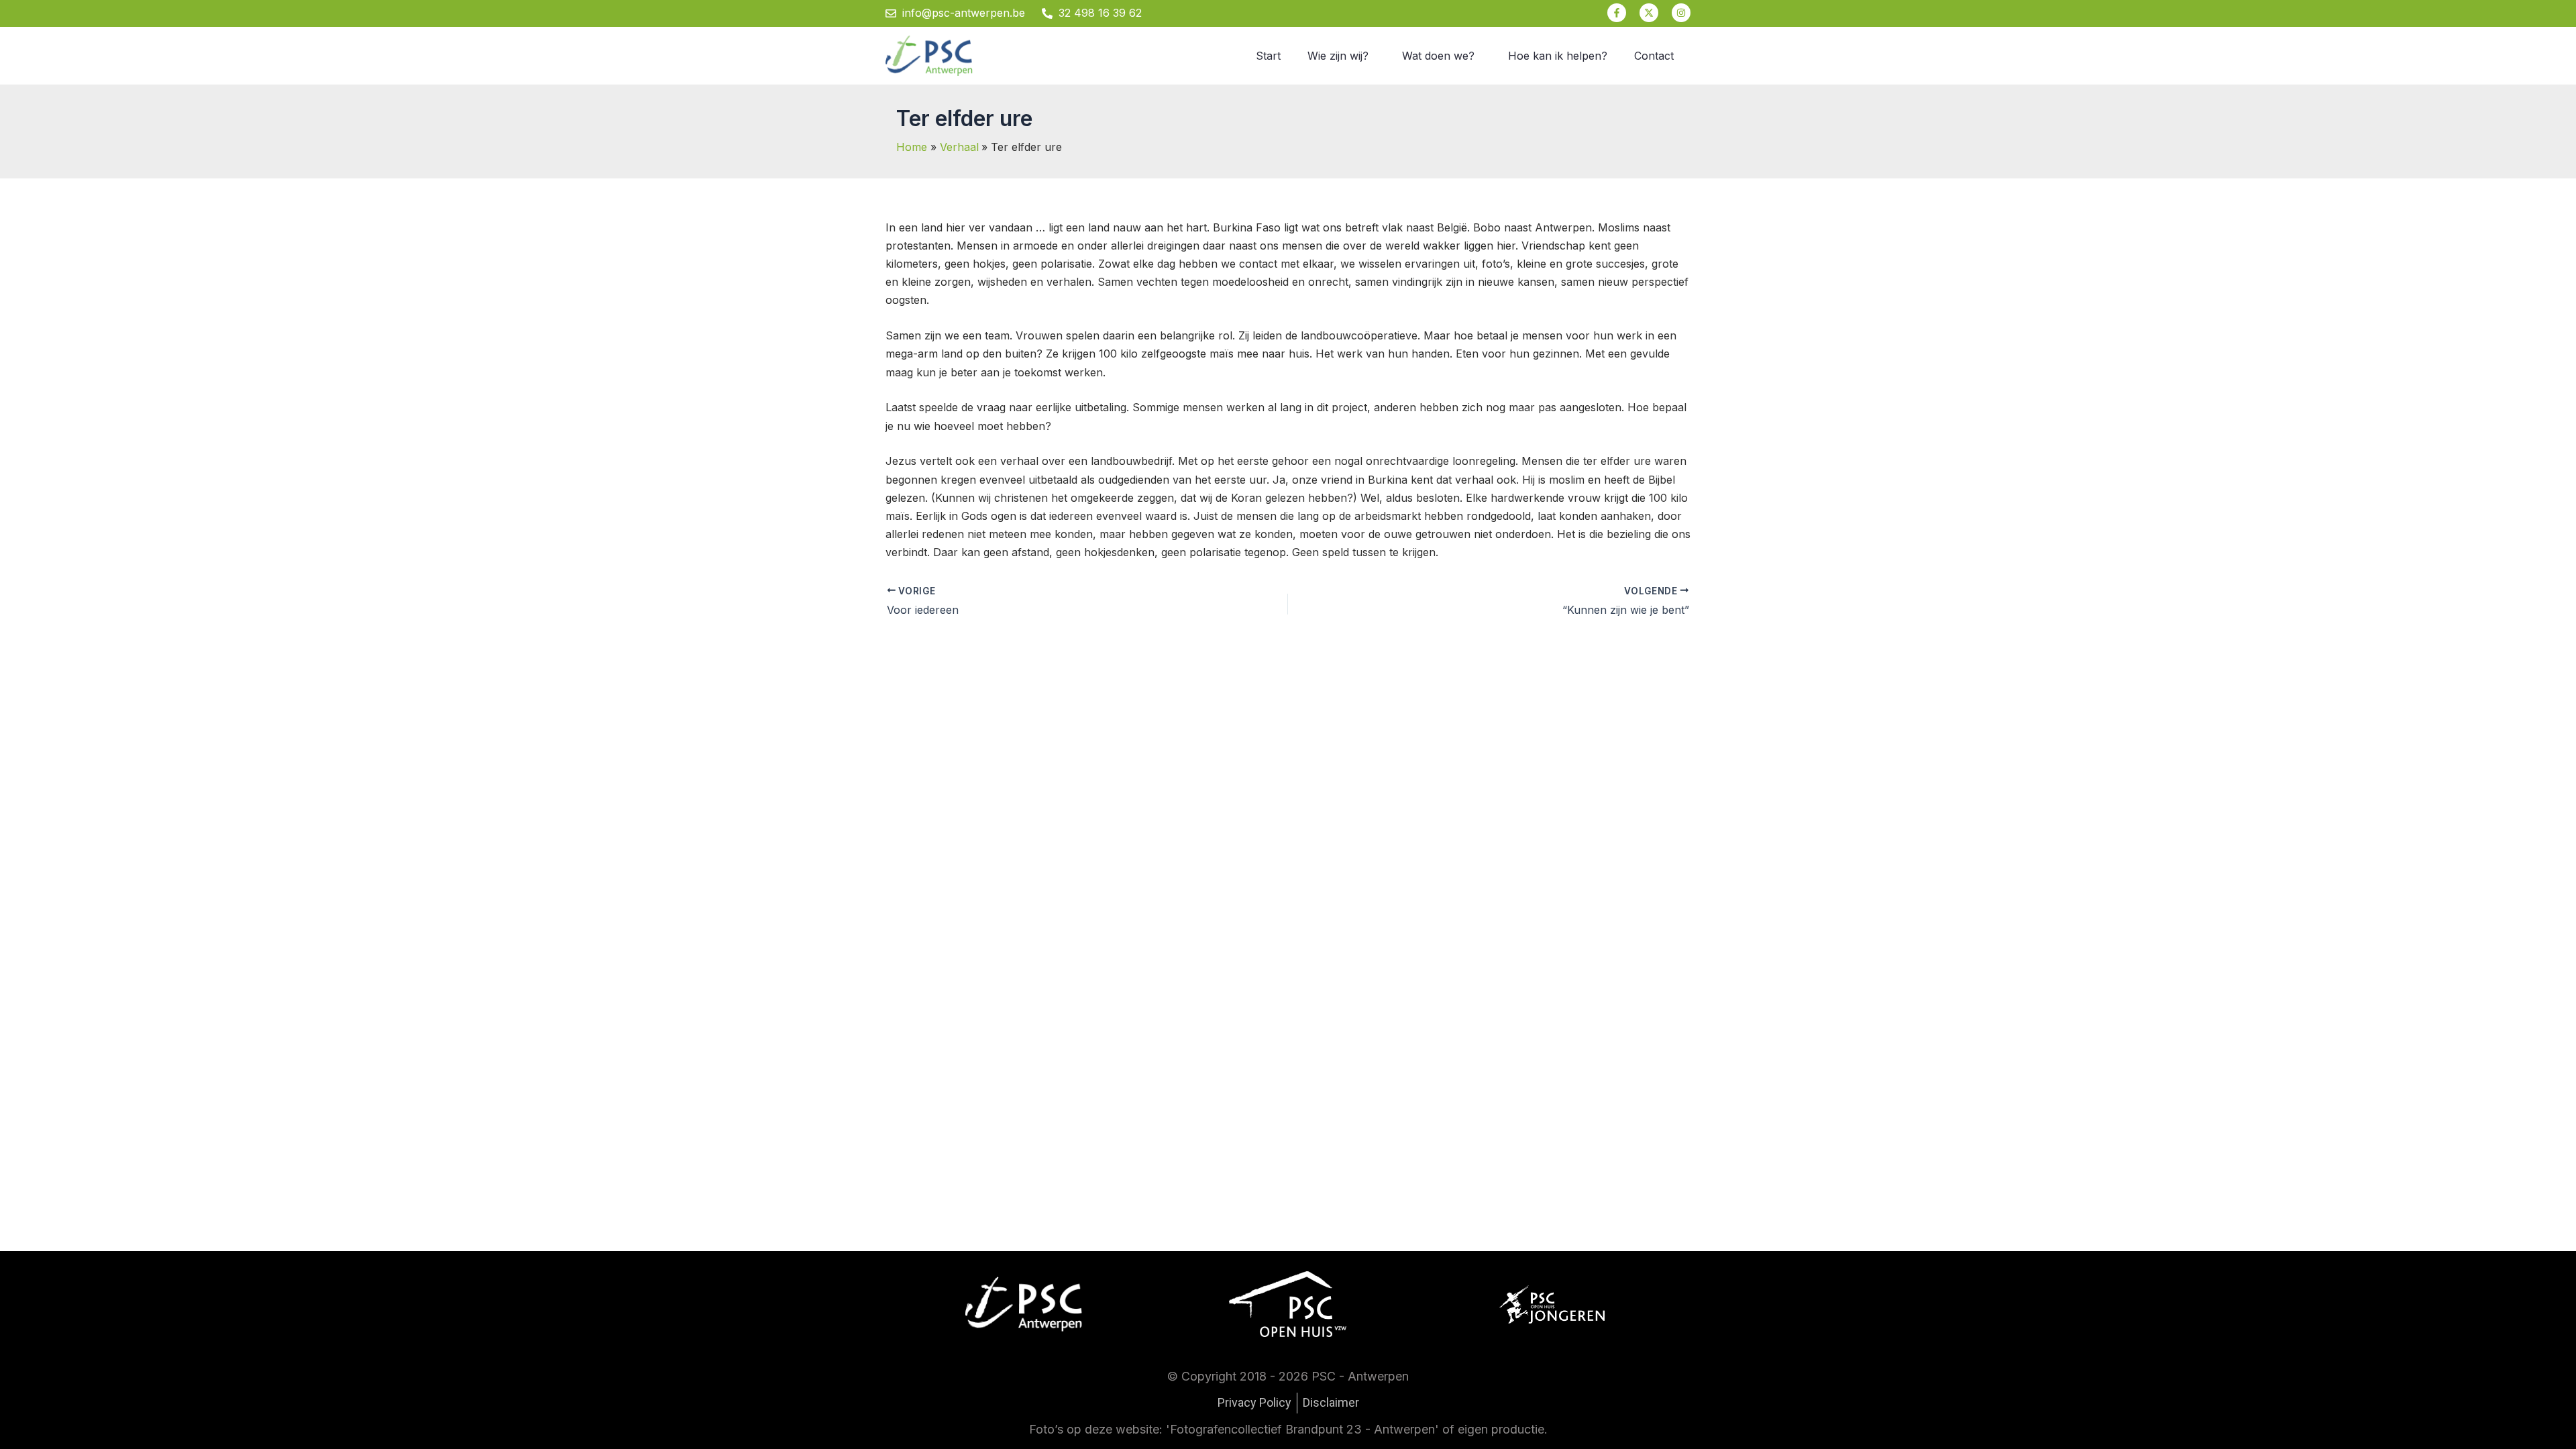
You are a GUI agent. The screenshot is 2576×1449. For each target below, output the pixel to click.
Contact (1654, 56)
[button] (1341, 56)
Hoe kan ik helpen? (1558, 56)
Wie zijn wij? (1338, 56)
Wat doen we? (1438, 56)
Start (1268, 56)
